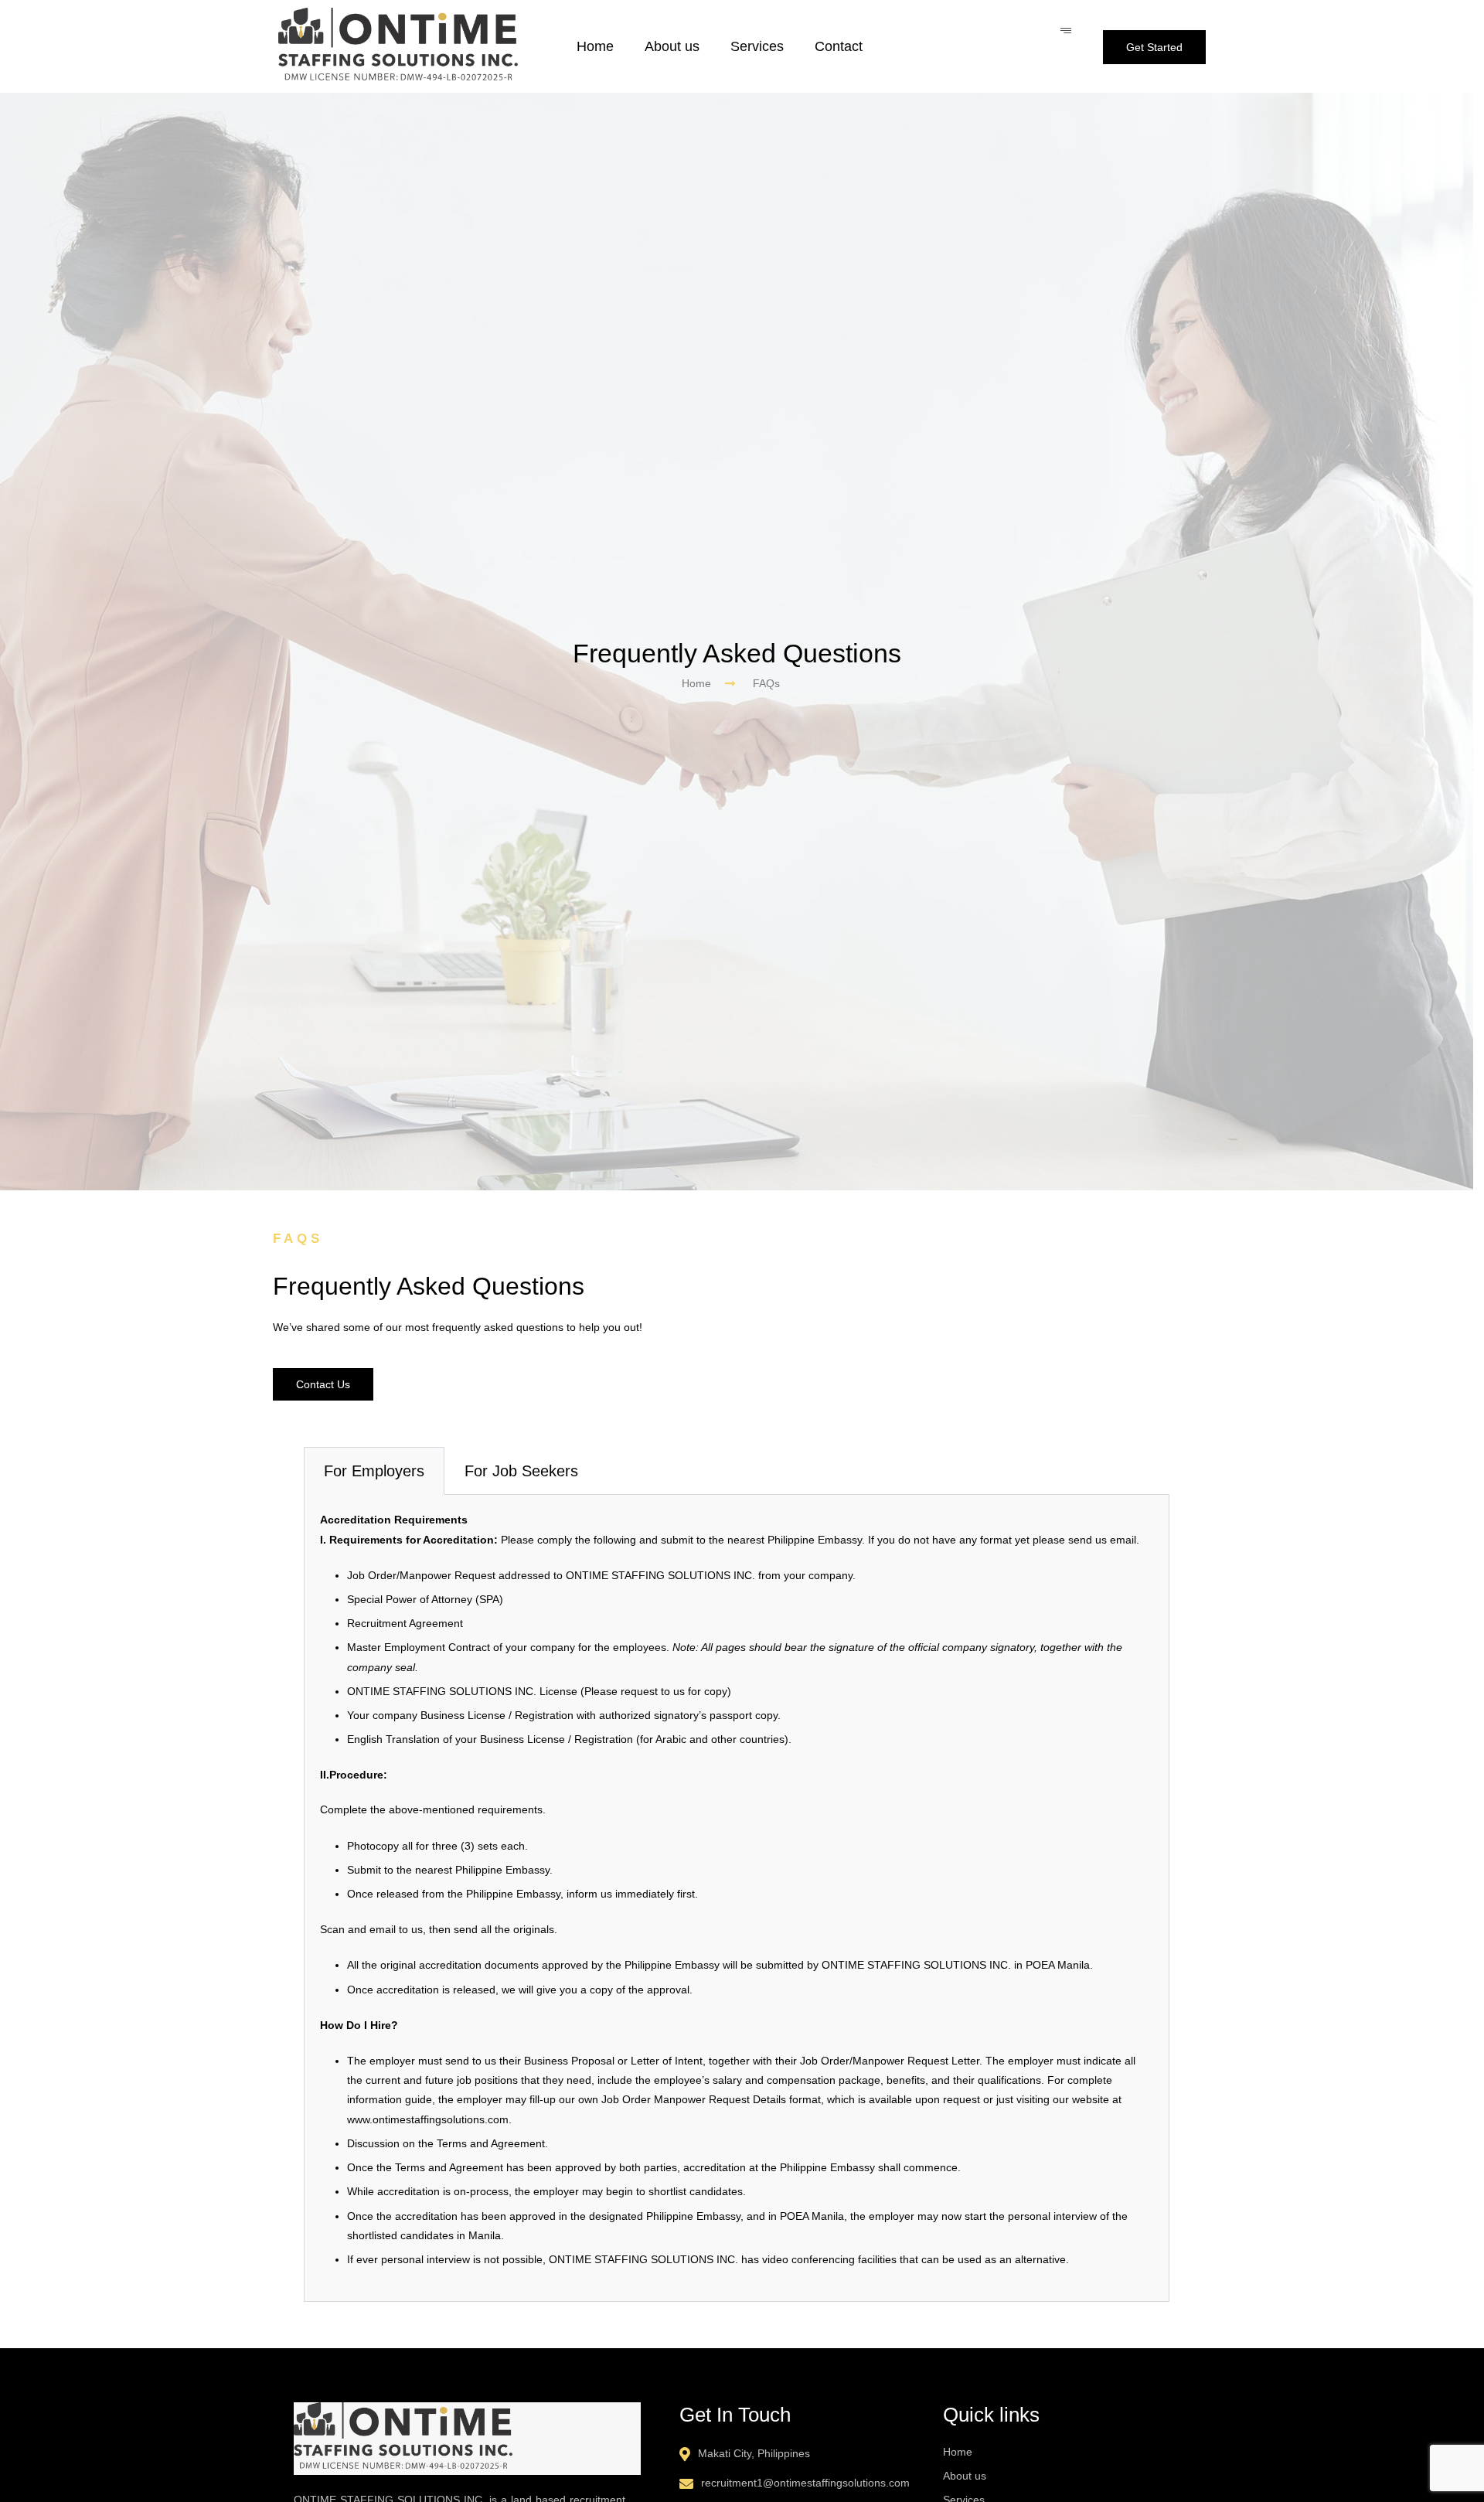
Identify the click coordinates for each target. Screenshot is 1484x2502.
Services (757, 46)
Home (595, 46)
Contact (839, 46)
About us (672, 46)
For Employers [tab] (374, 1471)
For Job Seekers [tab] (521, 1471)
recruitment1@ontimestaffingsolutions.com (805, 2483)
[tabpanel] (737, 1898)
